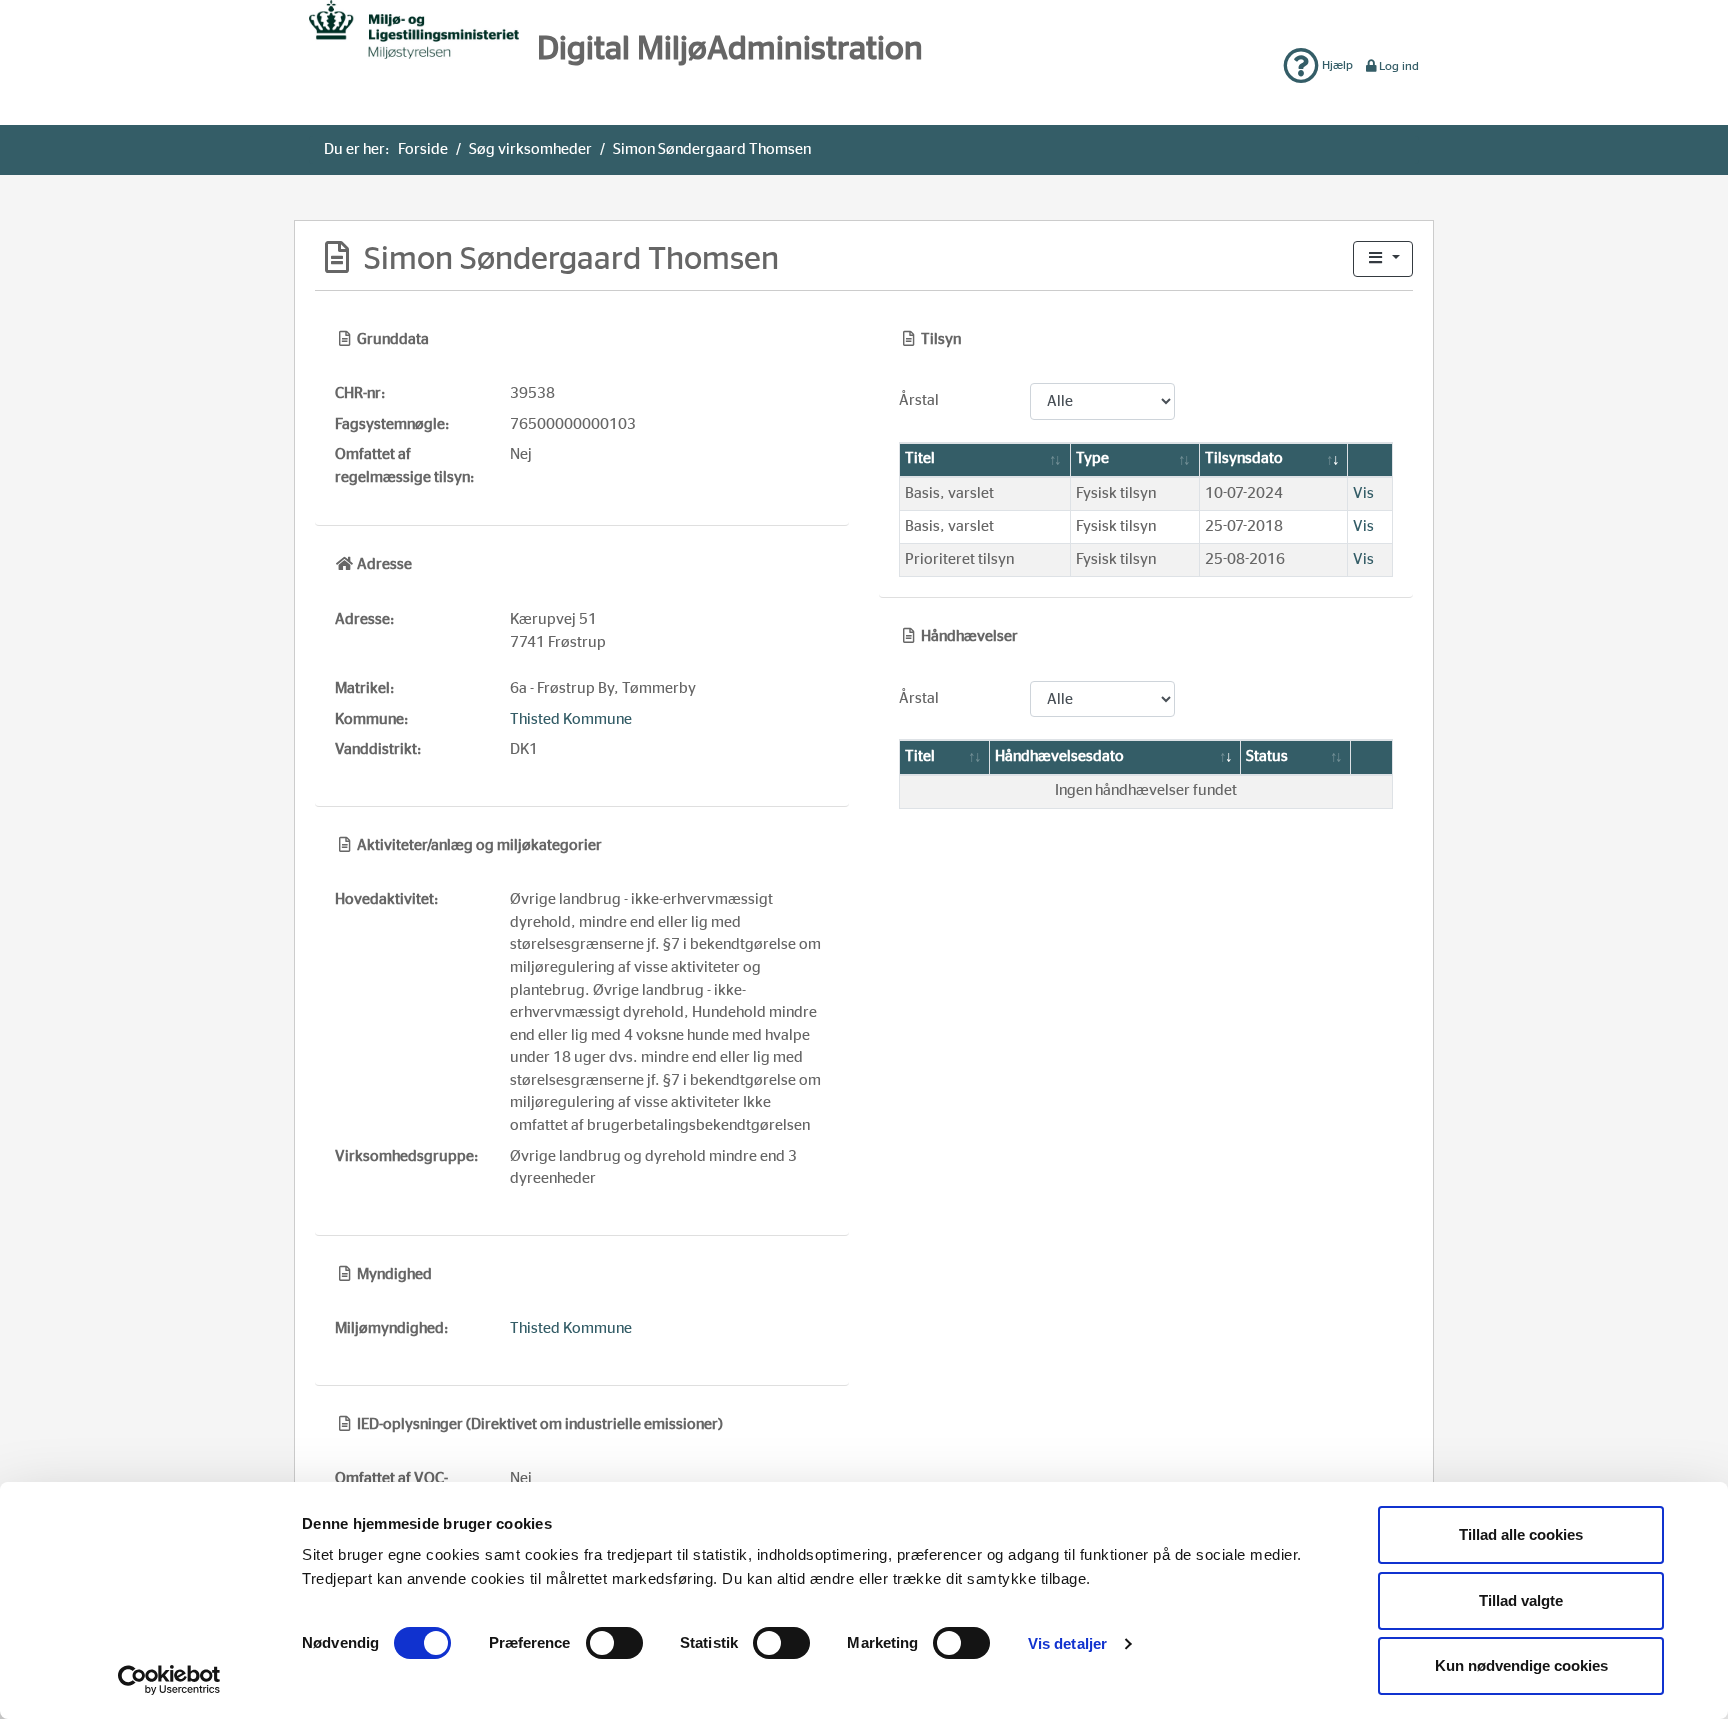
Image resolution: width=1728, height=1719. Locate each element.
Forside (423, 149)
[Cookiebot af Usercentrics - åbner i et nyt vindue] (169, 1680)
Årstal (919, 400)
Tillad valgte (1521, 1600)
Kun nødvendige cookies (1521, 1665)
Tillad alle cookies (1521, 1534)
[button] (1383, 259)
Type (1092, 458)
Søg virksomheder (530, 149)
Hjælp (1336, 65)
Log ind (1399, 66)
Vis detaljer (1067, 1643)
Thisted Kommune (571, 719)
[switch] (614, 1643)
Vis (1363, 493)
